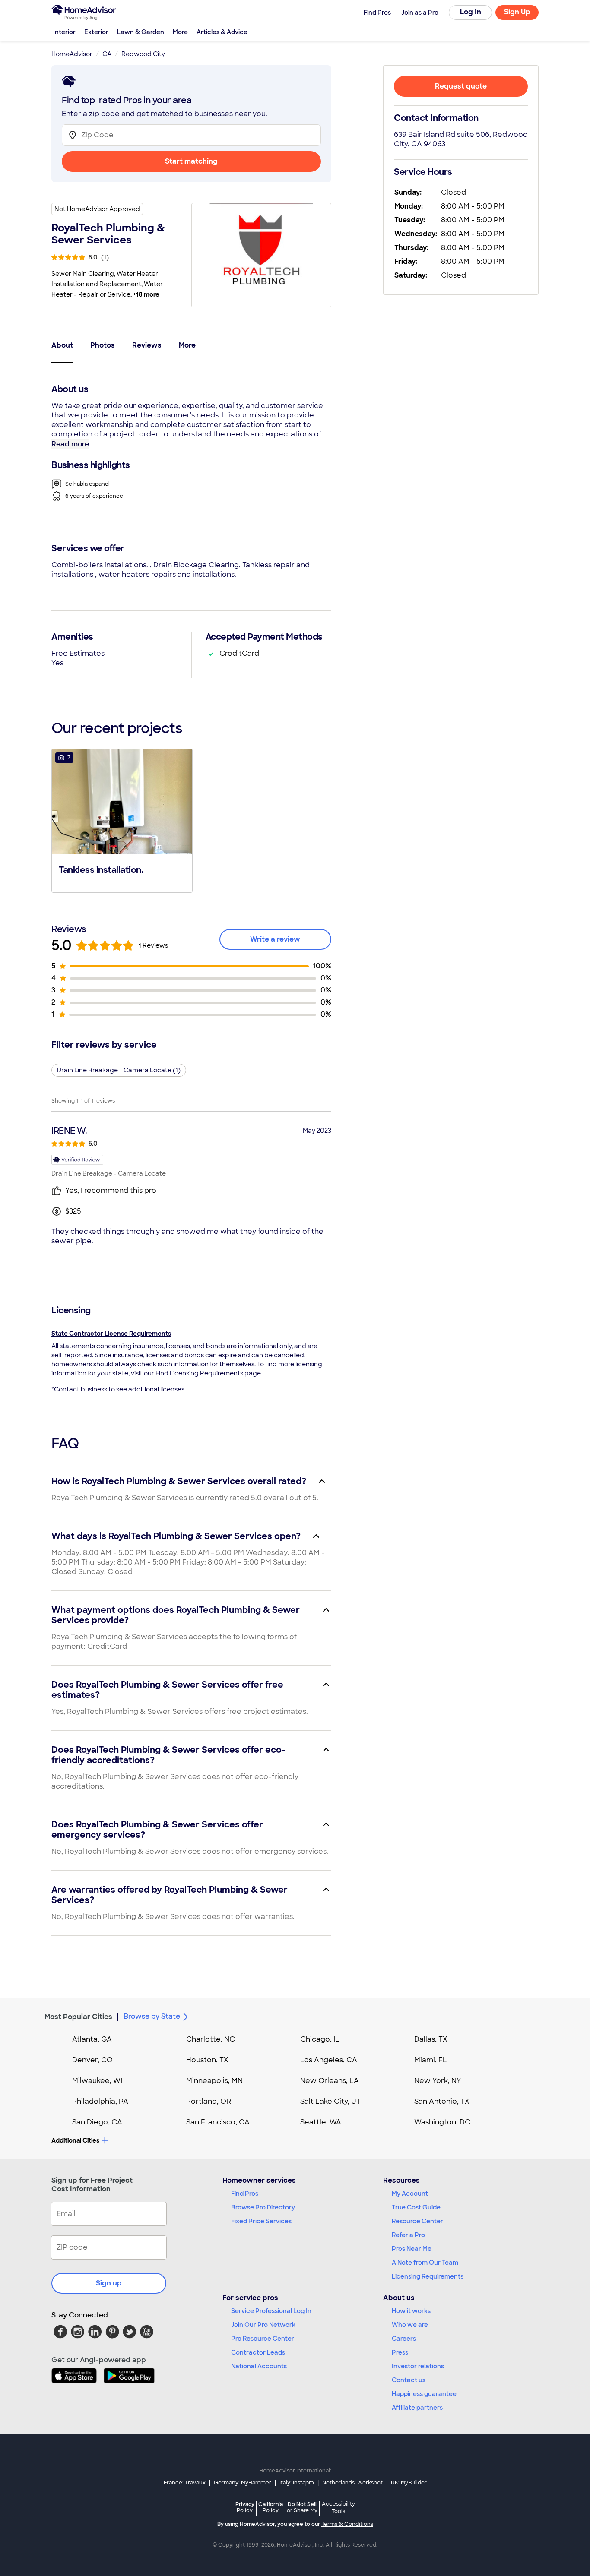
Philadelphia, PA (100, 2101)
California (271, 2507)
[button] (122, 820)
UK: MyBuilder (409, 2483)
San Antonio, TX (442, 2101)
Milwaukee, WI (97, 2081)
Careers (404, 2339)
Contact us (409, 2380)
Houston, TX (207, 2060)
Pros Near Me (412, 2249)
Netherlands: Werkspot (352, 2483)
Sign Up (517, 12)
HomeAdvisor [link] (72, 54)
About (62, 345)
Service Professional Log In (271, 2311)
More (180, 32)
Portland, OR (209, 2101)
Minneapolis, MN (214, 2081)
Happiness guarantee (424, 2394)
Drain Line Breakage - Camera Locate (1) (119, 1070)
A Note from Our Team (425, 2263)
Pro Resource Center (263, 2339)
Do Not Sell (302, 2507)
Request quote (461, 86)
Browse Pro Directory (263, 2207)
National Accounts (259, 2366)
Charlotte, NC (211, 2039)
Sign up (109, 2283)
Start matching (191, 161)
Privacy (245, 2507)
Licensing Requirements (428, 2276)
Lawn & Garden (141, 32)
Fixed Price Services (261, 2221)
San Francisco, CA (218, 2122)
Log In (471, 12)
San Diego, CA (97, 2122)
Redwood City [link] (143, 54)
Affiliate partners (417, 2408)
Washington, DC (442, 2122)
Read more (70, 444)
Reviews (147, 345)
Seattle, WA (321, 2122)
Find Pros (245, 2194)
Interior (64, 32)
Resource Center (417, 2221)
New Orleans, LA (330, 2081)
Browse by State (152, 2016)
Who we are (410, 2325)
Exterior (96, 32)
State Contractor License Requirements (111, 1334)
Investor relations (418, 2366)
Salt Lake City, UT (330, 2101)
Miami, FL (431, 2060)
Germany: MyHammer (243, 2483)
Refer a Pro (408, 2235)
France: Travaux (185, 2483)
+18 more (146, 294)
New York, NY (438, 2081)
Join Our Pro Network (263, 2325)
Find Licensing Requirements (199, 1373)
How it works (411, 2311)
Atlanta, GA (92, 2039)
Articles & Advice (222, 32)
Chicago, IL (320, 2039)
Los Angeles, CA (329, 2060)
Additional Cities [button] (75, 2140)
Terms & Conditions (347, 2524)
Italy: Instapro (297, 2483)
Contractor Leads (258, 2352)
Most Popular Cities (78, 2017)
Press (400, 2352)
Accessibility (338, 2508)
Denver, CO (92, 2060)
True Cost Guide (416, 2207)
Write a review (275, 939)
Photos (103, 345)
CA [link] (107, 54)
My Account (410, 2194)
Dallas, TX (431, 2039)
